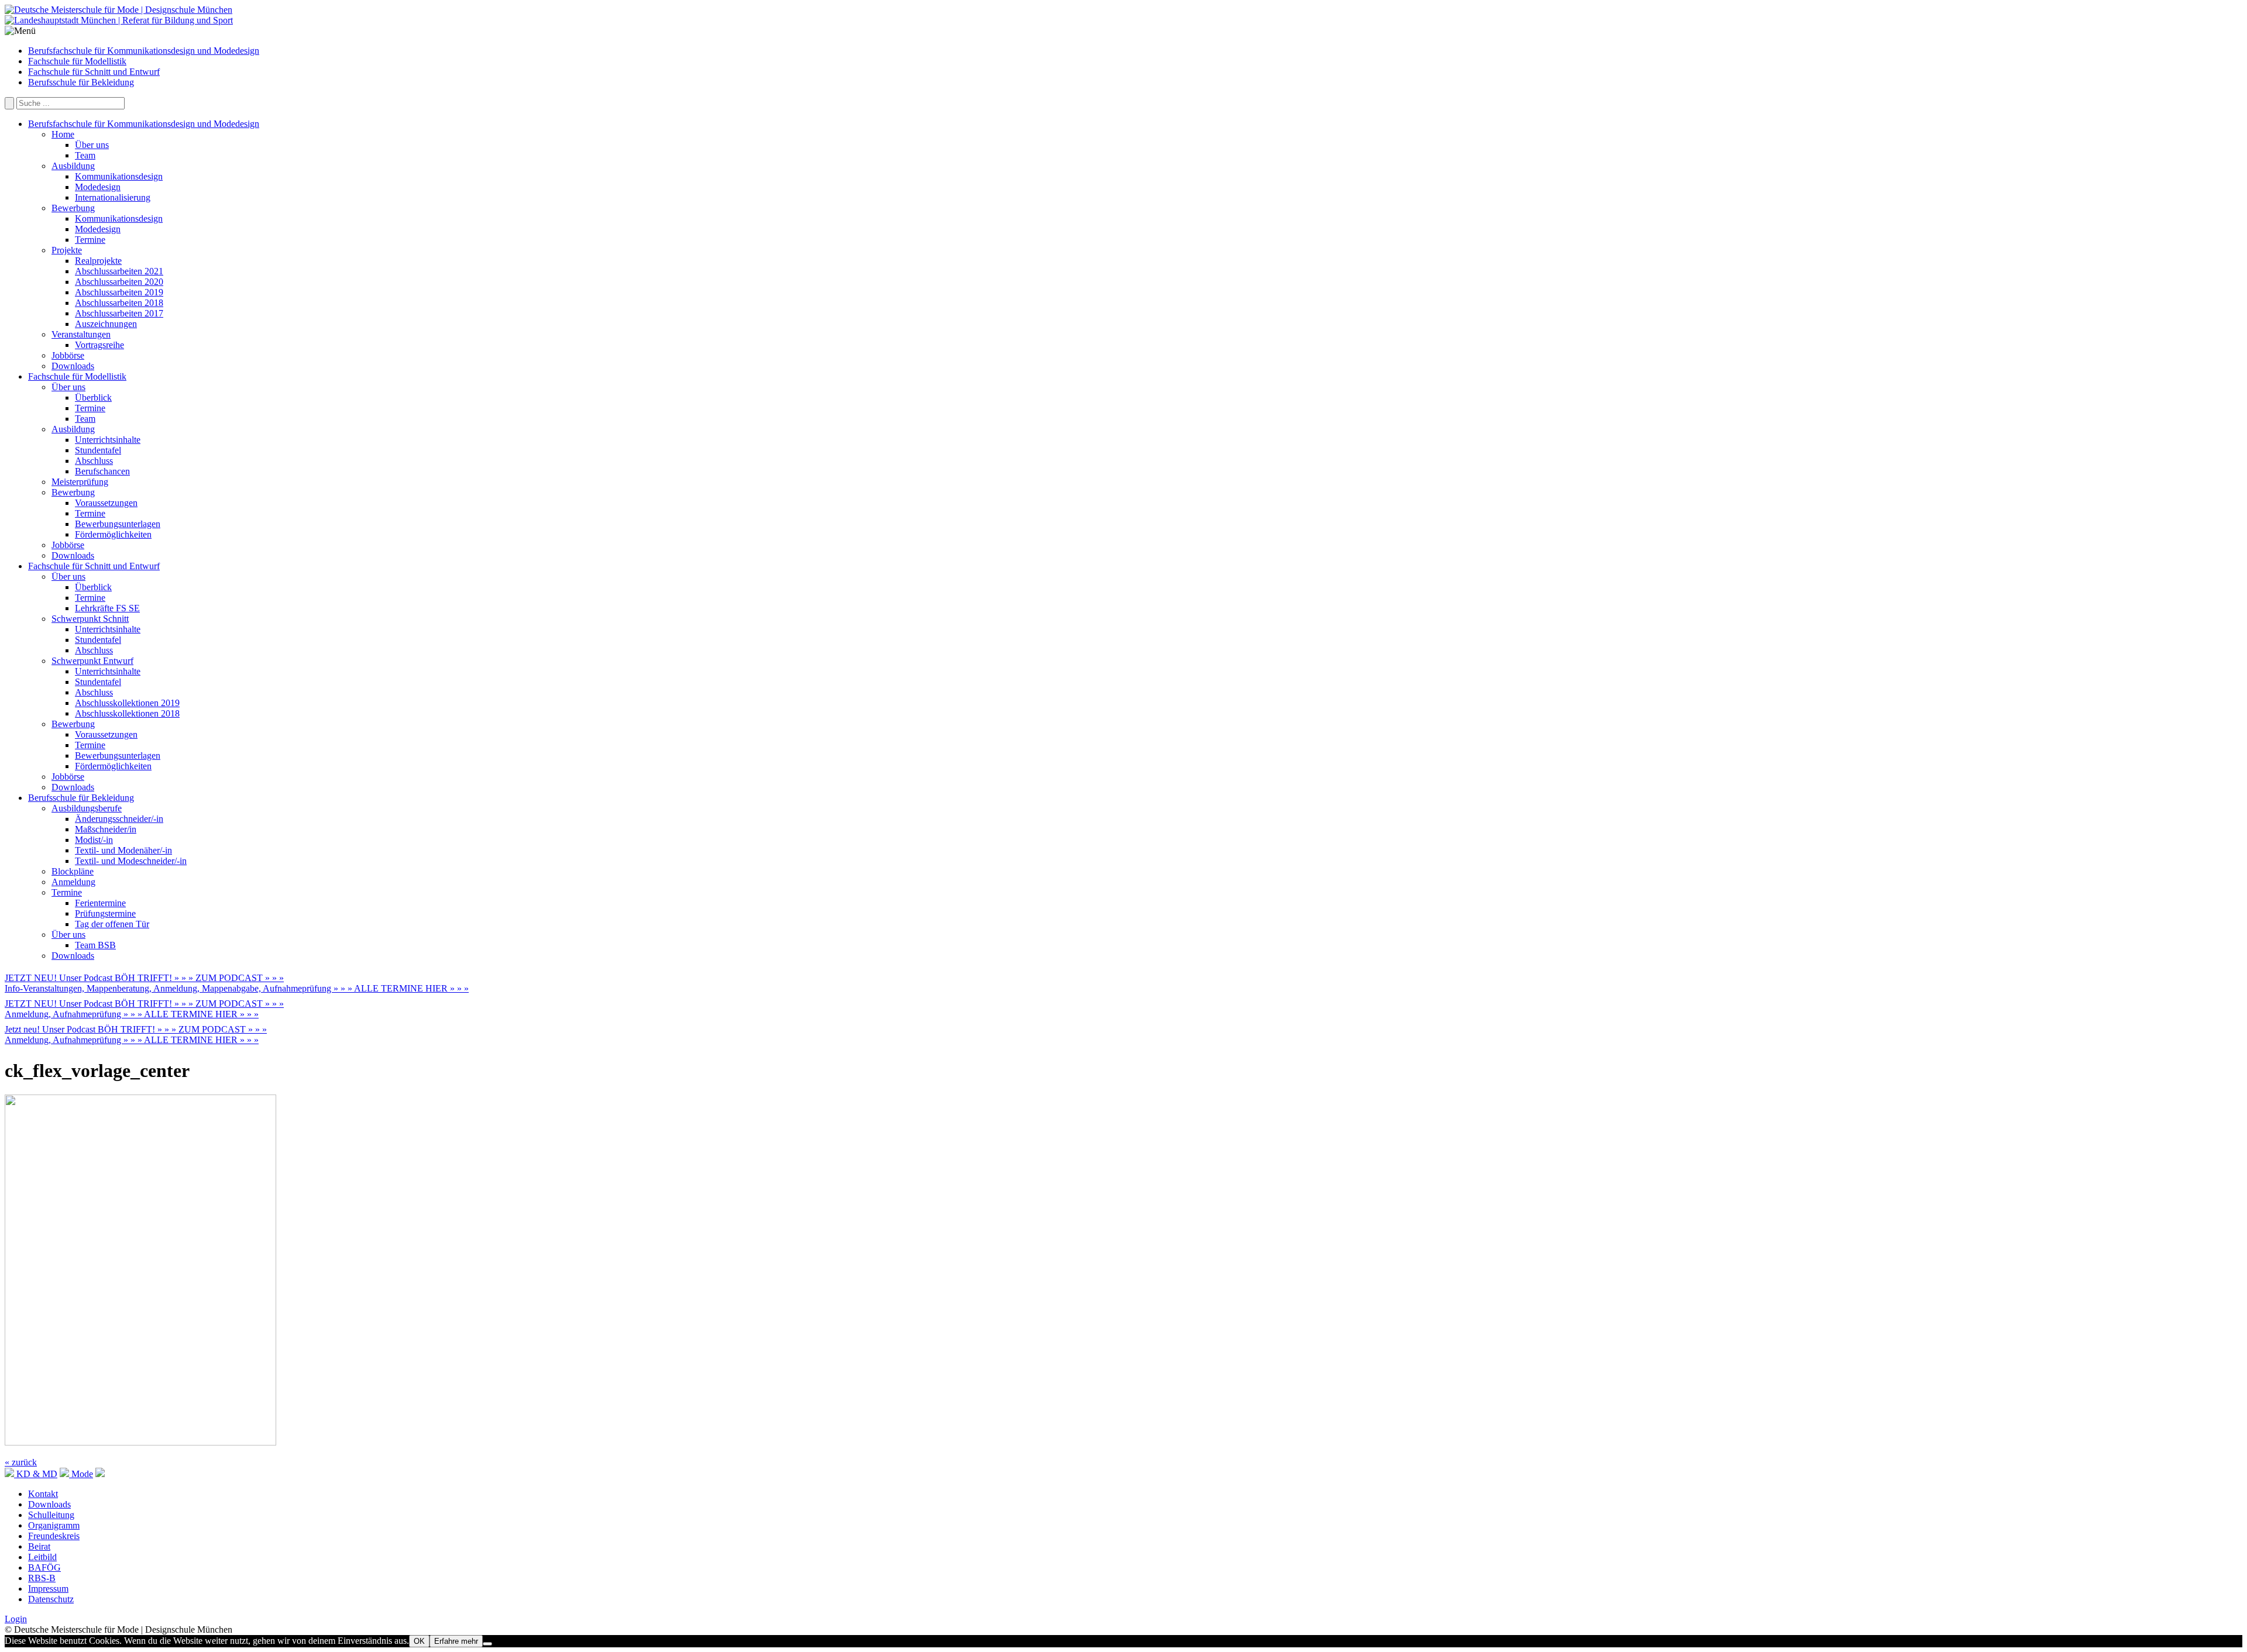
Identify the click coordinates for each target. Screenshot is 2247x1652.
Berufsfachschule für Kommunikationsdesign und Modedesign (144, 51)
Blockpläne (73, 871)
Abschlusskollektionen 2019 (127, 703)
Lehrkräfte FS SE (107, 608)
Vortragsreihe (99, 345)
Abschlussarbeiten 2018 (119, 303)
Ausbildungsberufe (87, 808)
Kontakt (43, 1494)
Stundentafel (98, 450)
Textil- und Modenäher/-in (123, 850)
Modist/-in (94, 840)
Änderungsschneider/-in (119, 819)
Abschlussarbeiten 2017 (119, 313)
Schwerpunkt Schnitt (90, 619)
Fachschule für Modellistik (77, 61)
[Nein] (487, 1644)
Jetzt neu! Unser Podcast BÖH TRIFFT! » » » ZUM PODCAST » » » (136, 1029)
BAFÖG (44, 1567)
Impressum (48, 1589)
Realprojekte (98, 261)
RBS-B (42, 1578)
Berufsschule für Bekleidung (81, 82)
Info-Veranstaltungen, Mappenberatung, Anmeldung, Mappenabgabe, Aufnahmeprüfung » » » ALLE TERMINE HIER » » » (237, 988)
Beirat (39, 1546)
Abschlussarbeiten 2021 (119, 271)
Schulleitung (51, 1515)
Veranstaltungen (81, 334)
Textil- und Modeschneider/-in (131, 861)
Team (85, 155)
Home (63, 134)
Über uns (92, 145)
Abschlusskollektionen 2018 (127, 713)
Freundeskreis (54, 1536)
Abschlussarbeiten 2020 (119, 282)
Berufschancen (102, 471)
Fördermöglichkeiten (113, 534)
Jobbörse (68, 355)
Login (16, 1619)
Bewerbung (73, 208)
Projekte (67, 250)
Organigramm (54, 1525)
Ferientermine (100, 903)
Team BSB (95, 945)
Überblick (93, 397)
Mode (81, 1474)
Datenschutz (51, 1599)
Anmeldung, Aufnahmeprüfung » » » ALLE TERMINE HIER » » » (132, 1014)
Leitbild (42, 1557)
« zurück (21, 1462)
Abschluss (94, 461)
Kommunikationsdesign (119, 176)
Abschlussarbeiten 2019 (119, 292)
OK (419, 1641)
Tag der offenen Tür (112, 924)
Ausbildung (73, 166)
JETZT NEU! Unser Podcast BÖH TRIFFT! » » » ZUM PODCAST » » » (144, 978)
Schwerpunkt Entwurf (92, 661)
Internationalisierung (113, 197)
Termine (90, 240)
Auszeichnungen (106, 324)
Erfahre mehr (456, 1641)
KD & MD (36, 1474)
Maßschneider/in (106, 829)
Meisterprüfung (80, 482)
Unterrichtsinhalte (108, 440)
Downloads (73, 366)
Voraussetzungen (106, 503)
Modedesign (98, 187)
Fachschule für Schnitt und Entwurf (94, 72)
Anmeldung (73, 882)
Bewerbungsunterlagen (118, 524)
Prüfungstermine (105, 913)
